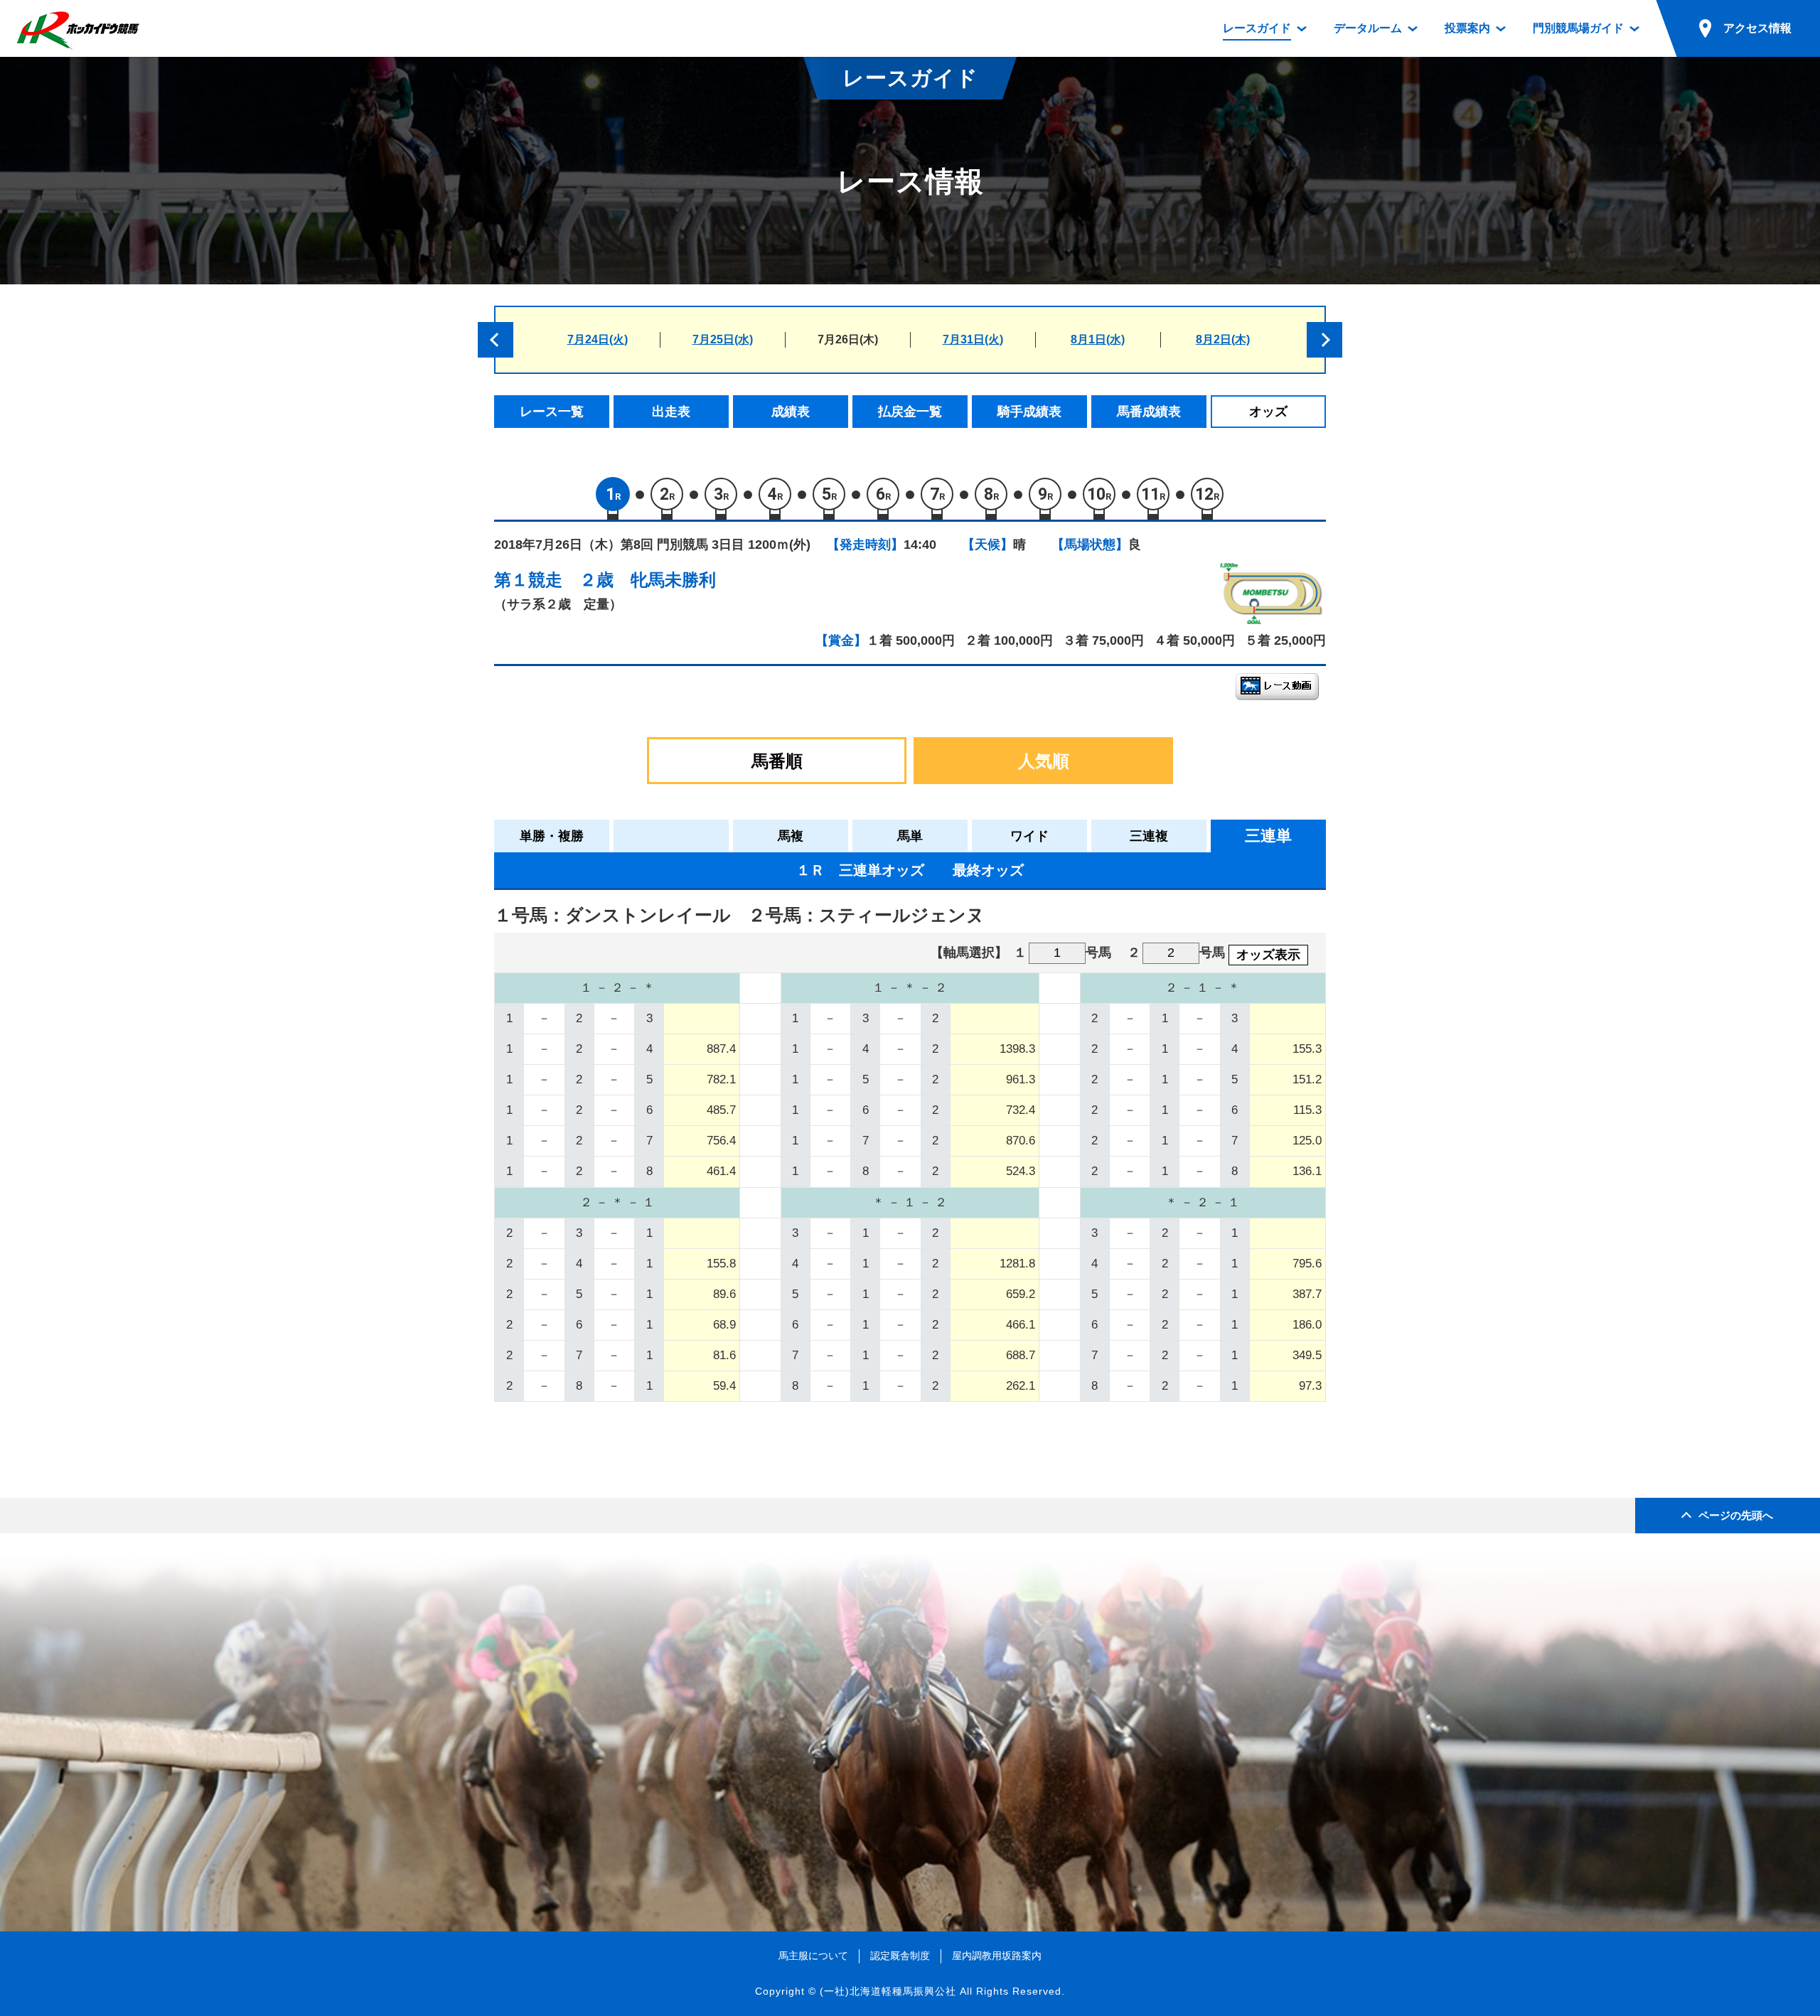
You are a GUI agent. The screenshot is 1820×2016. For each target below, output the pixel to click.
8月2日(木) (1223, 339)
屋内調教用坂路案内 (997, 1956)
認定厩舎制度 (900, 1956)
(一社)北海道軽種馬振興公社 (888, 1991)
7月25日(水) (723, 339)
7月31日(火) (973, 339)
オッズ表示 (1268, 955)
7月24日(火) (598, 339)
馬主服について (813, 1956)
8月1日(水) (1098, 339)
